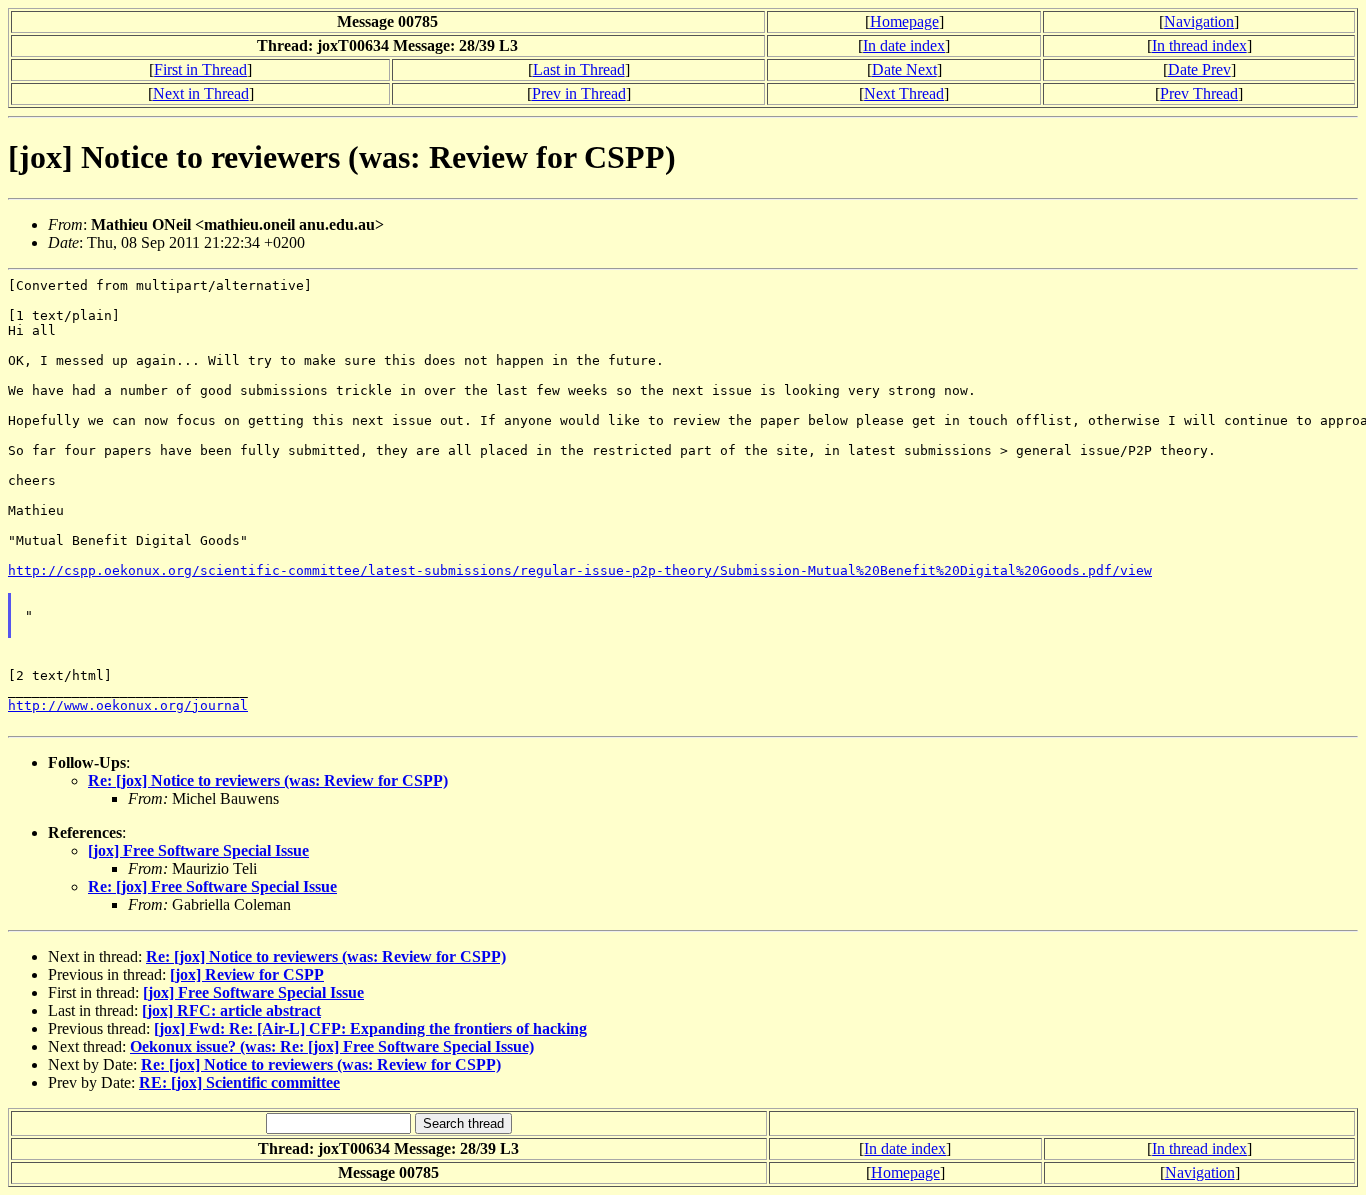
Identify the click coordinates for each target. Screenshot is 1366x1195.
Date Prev (1199, 69)
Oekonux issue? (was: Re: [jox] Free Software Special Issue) (332, 1046)
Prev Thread (1199, 93)
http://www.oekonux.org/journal (128, 705)
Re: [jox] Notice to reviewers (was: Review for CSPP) (268, 780)
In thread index (1199, 45)
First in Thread (200, 69)
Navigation (1199, 21)
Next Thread (904, 93)
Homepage (904, 21)
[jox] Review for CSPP (247, 974)
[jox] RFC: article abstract (231, 1010)
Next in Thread (201, 93)
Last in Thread (579, 69)
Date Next (904, 69)
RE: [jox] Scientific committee (239, 1082)
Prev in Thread (579, 93)
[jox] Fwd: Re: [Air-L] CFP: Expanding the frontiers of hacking (370, 1028)
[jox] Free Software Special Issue (198, 850)
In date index (904, 45)
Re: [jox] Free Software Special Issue (212, 886)
